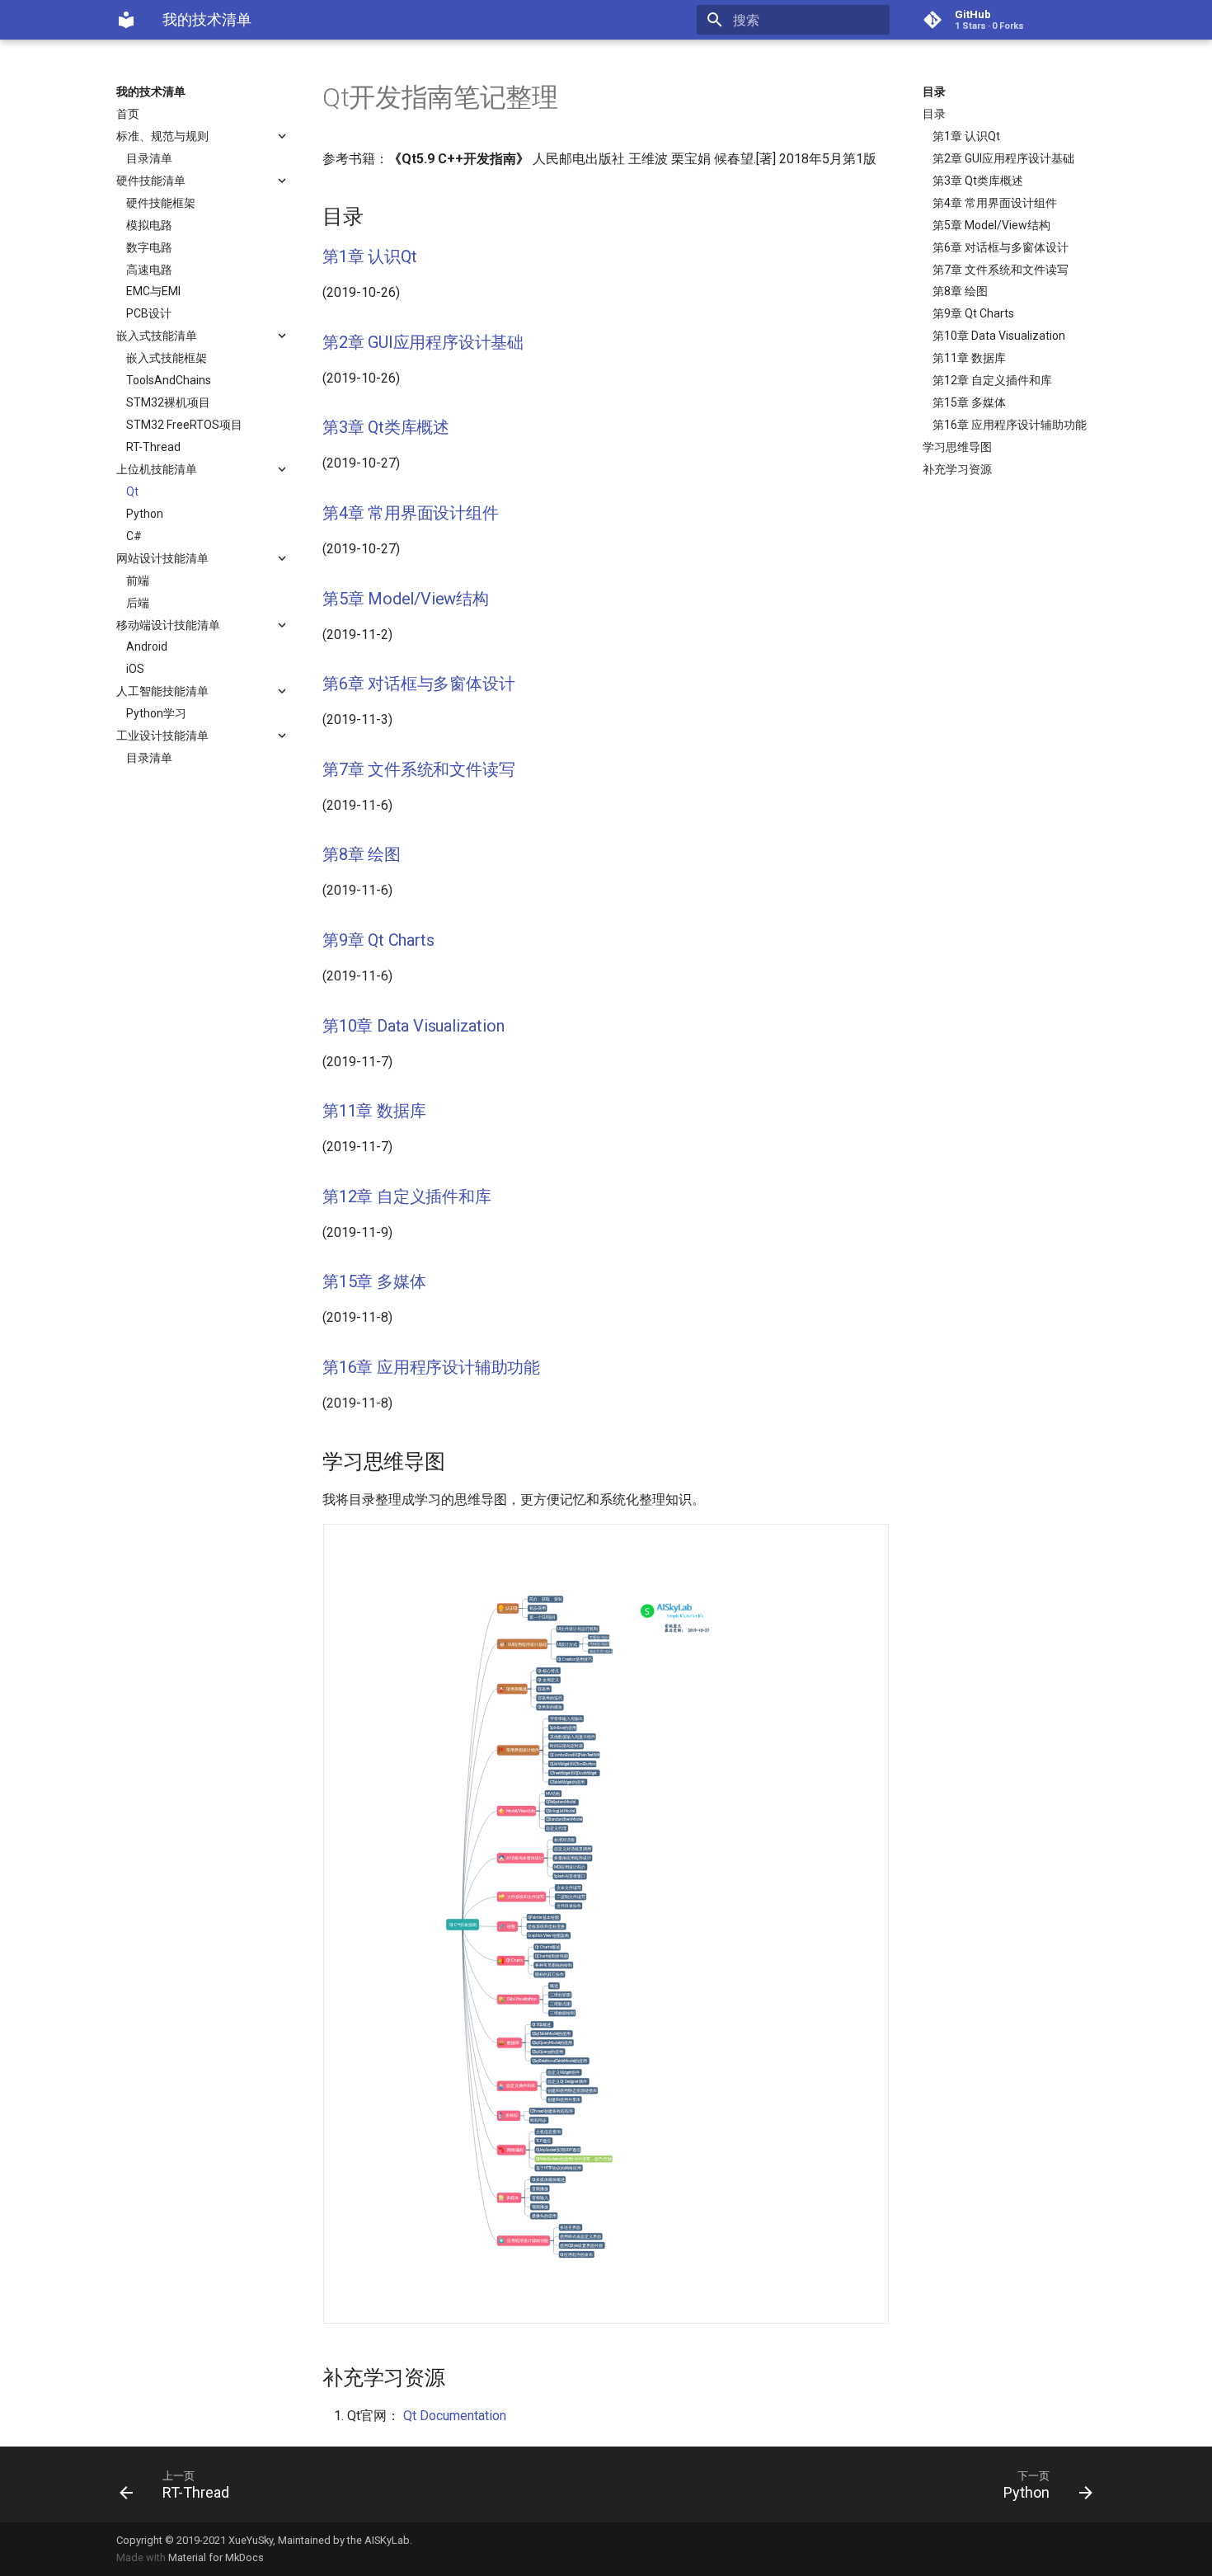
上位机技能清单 (157, 469)
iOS (135, 669)
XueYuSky (251, 2540)
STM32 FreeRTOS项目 (184, 425)
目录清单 (149, 158)
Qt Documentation (455, 2416)
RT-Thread (153, 447)
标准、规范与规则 (162, 136)
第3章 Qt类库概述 (978, 181)
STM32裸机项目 (168, 402)
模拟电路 (149, 225)
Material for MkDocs (216, 2557)
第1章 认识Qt (966, 136)
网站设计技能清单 (162, 558)
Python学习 (156, 713)
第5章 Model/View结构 (991, 225)
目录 (934, 92)
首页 (128, 114)
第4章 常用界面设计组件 (995, 203)
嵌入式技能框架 (167, 358)
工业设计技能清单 (162, 736)
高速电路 (149, 270)
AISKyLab (387, 2540)
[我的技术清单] (126, 20)
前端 (138, 581)
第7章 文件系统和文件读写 (1001, 270)
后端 (138, 603)
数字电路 (149, 247)
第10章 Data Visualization (999, 336)
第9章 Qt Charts (973, 313)
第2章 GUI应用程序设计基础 (1003, 158)
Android (147, 646)
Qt (132, 491)
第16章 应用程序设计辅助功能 (1010, 425)
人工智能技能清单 (162, 691)
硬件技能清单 (151, 181)
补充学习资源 (957, 469)
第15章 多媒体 (969, 402)
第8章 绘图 (960, 291)
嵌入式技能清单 (157, 336)
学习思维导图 (957, 447)
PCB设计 (149, 313)
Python (145, 514)
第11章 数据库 (969, 358)
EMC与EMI (153, 291)
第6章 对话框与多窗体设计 (1001, 247)
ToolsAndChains (169, 380)
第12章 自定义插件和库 (992, 380)
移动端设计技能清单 (168, 625)
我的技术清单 (151, 92)
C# (134, 536)
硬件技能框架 (161, 203)
